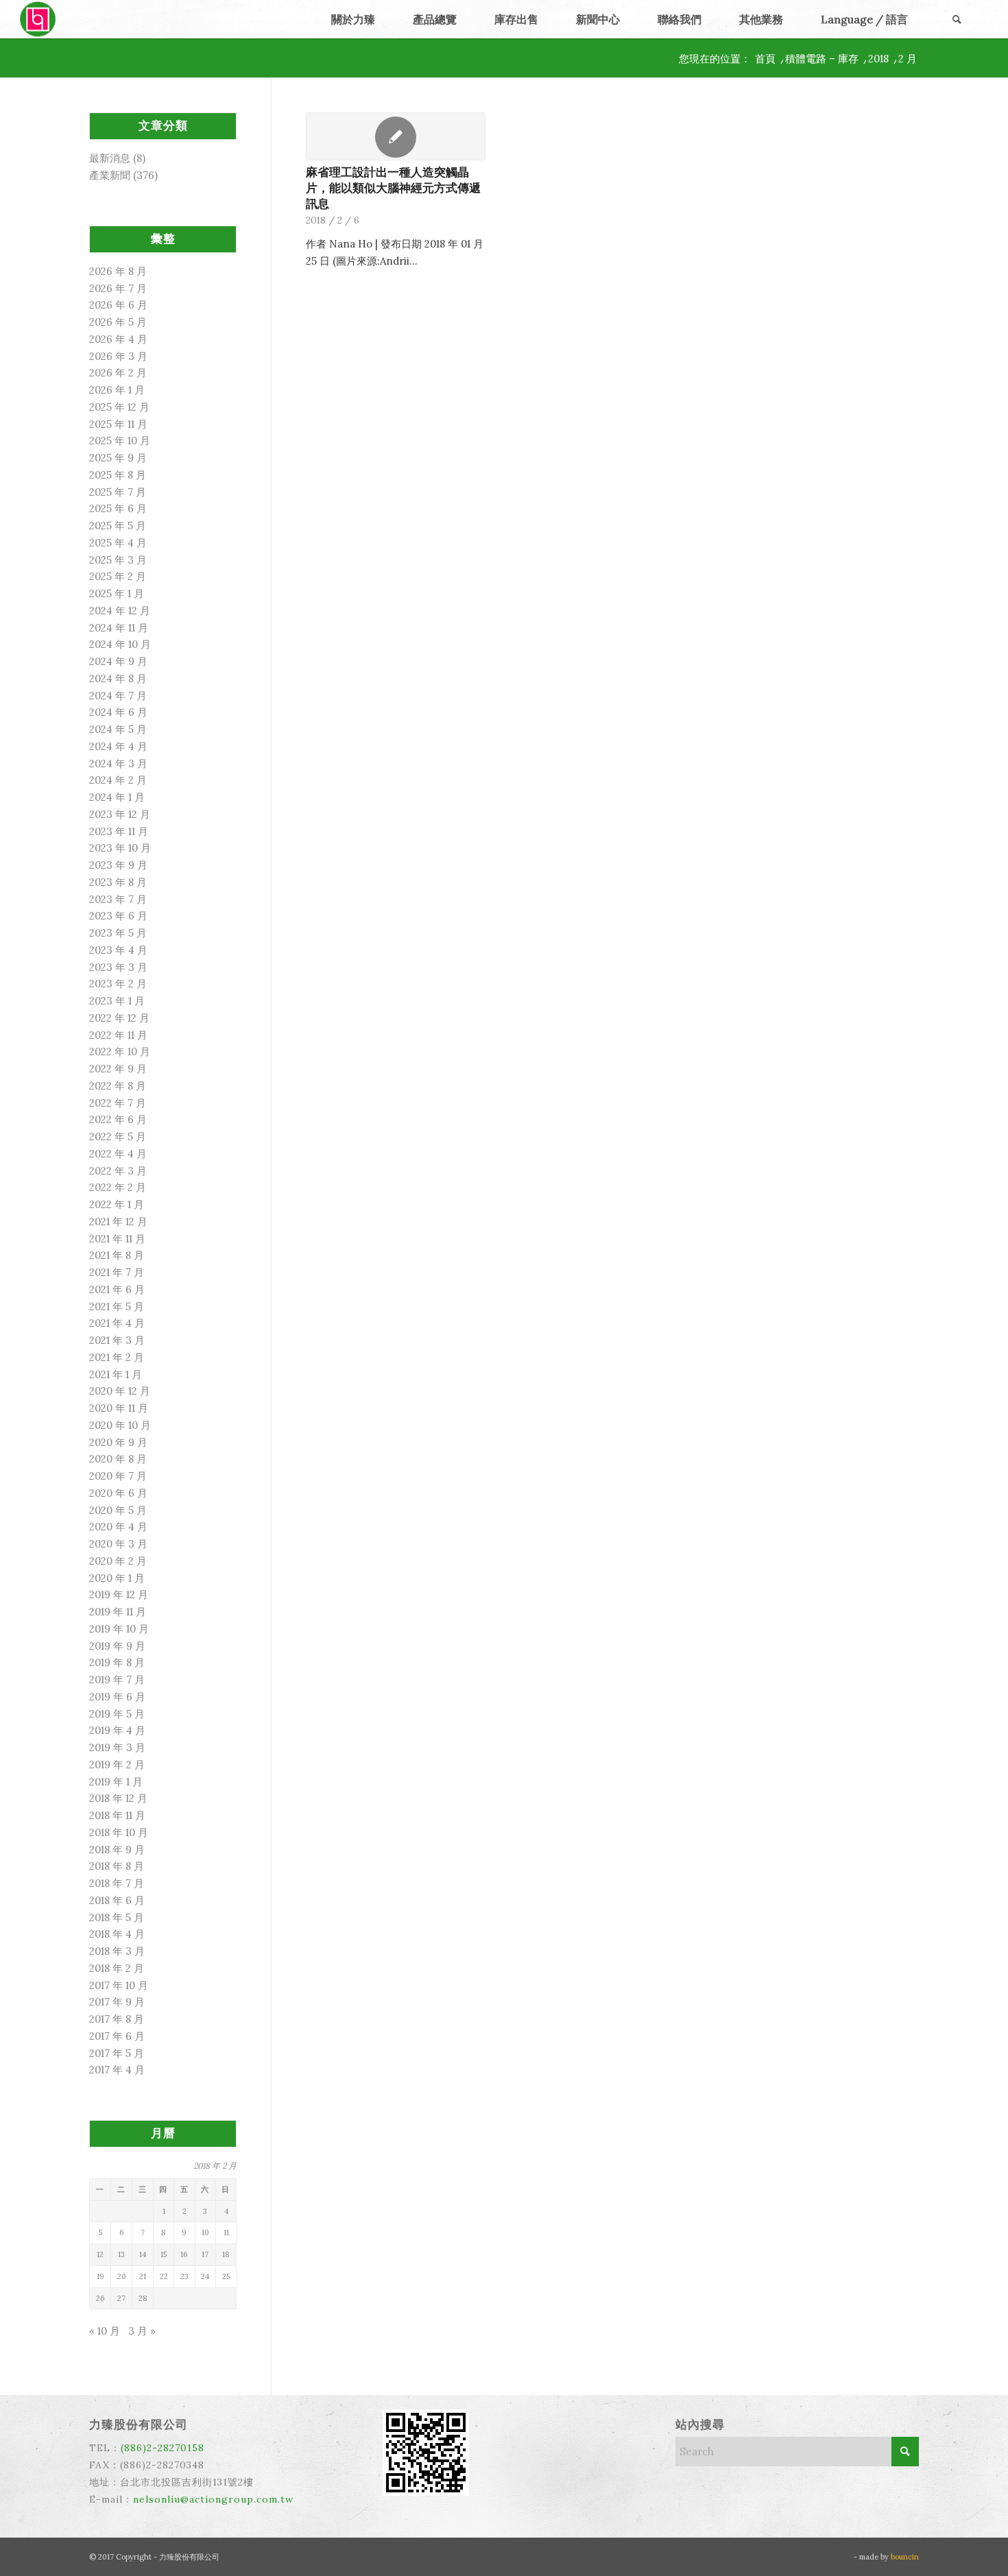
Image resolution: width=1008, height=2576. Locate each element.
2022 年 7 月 (118, 1103)
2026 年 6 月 (118, 305)
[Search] (957, 19)
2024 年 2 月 (118, 780)
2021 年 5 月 (117, 1307)
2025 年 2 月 (118, 576)
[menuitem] (353, 19)
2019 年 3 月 (117, 1747)
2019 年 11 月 (118, 1612)
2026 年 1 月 (117, 390)
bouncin (905, 2557)
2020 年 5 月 (118, 1510)
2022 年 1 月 (117, 1204)
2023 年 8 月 (118, 882)
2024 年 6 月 (118, 712)
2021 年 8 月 (117, 1255)
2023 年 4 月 (118, 950)
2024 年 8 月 (118, 678)
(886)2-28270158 (163, 2448)
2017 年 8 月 (117, 2019)
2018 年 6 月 (117, 1900)
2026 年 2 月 (118, 373)
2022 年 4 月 (118, 1154)
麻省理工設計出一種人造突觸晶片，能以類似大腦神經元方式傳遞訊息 (393, 188)
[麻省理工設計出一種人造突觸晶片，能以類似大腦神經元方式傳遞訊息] (396, 136)
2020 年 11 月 (119, 1408)
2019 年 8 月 (117, 1662)
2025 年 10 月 (120, 441)
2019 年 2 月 (117, 1765)
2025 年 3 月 (118, 560)
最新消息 (110, 158)
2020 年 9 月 (118, 1442)
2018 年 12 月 (118, 1798)
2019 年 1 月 (116, 1782)
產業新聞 (110, 175)
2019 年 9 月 (117, 1646)
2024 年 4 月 (118, 746)
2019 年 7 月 (117, 1680)
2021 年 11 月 (117, 1239)
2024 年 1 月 (117, 797)
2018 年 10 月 (119, 1832)
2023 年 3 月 (118, 967)
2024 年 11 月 (119, 628)
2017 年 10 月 (119, 1985)
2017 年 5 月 (117, 2053)
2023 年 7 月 (118, 899)
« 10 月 (105, 2331)
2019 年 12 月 (119, 1594)
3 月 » (142, 2331)
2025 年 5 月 (118, 526)
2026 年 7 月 (118, 288)
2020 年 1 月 (117, 1578)
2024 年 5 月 (118, 729)
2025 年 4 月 (118, 543)
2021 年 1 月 (116, 1374)
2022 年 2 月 (118, 1187)
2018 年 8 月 (117, 1866)
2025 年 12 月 (119, 407)
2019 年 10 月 (119, 1629)
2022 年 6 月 (118, 1119)
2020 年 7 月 (118, 1476)
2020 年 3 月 (118, 1544)
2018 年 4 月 (117, 1934)
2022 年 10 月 (120, 1051)
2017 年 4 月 (117, 2070)
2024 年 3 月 (118, 763)
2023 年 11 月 (119, 831)
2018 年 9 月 (117, 1850)
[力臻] (39, 19)
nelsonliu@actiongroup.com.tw (213, 2499)
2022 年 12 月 (119, 1018)
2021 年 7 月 (117, 1272)
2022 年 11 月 (118, 1035)
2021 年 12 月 (118, 1221)
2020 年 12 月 (120, 1391)
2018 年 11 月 (117, 1815)
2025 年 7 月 (118, 492)
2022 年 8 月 (118, 1086)
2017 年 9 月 (117, 2002)
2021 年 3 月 (117, 1340)
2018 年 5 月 (117, 1917)
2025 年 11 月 (118, 424)
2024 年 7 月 (118, 696)
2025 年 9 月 (118, 458)
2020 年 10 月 (120, 1425)
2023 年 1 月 (117, 1001)
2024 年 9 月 (118, 661)
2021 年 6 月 (117, 1289)
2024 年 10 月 (120, 644)
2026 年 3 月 (118, 356)
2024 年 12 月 (120, 611)
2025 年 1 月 (117, 593)
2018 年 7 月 (117, 1883)
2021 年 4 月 (117, 1323)
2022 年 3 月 (118, 1171)
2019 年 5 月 (117, 1714)
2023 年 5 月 (118, 933)
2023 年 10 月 (120, 848)
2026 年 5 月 (118, 322)
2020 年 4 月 (118, 1527)
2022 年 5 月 (118, 1136)
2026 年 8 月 (118, 271)
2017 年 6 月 (117, 2036)
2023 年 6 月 (118, 916)
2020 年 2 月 (118, 1561)
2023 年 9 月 (118, 865)
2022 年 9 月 (118, 1069)
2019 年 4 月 (117, 1730)
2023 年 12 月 (120, 814)
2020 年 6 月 (118, 1493)
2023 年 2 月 (118, 984)
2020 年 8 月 (118, 1459)
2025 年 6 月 (118, 508)
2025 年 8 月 (118, 475)
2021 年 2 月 (117, 1357)
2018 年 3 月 (117, 1951)
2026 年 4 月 (118, 339)
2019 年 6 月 (117, 1697)
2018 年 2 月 (117, 1968)
